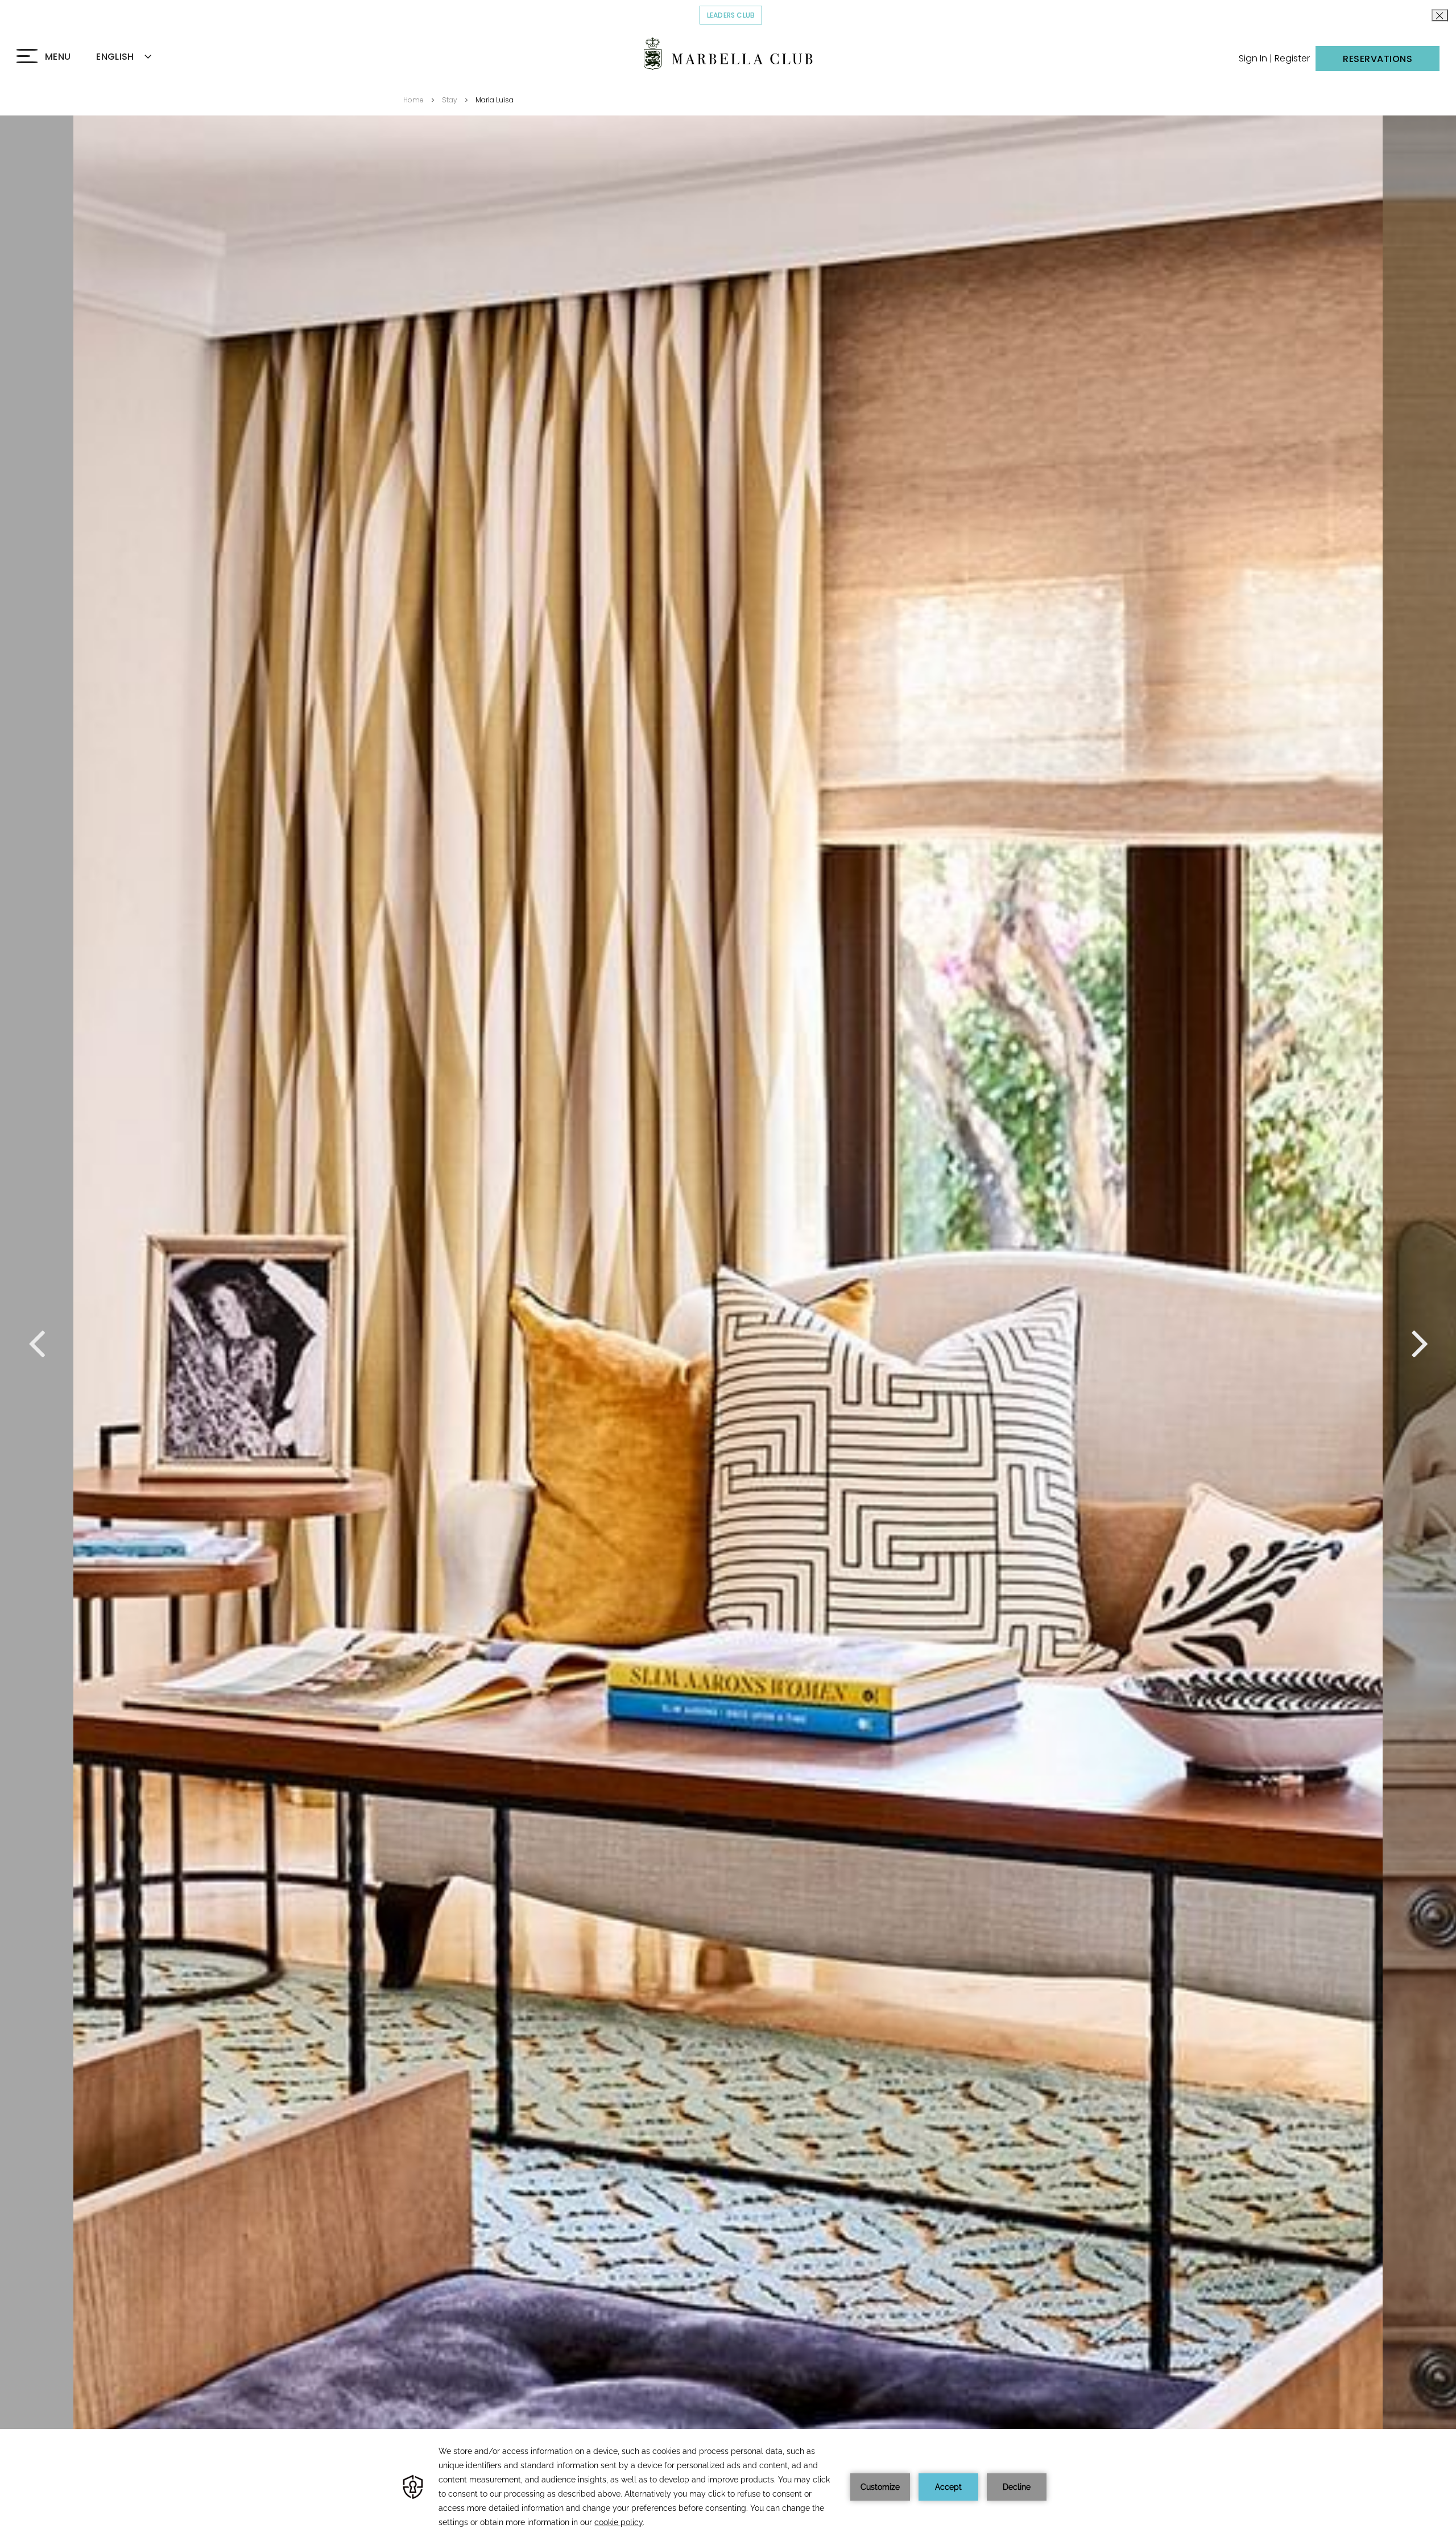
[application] (728, 2487)
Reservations (1378, 59)
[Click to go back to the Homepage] (728, 54)
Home (413, 100)
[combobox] (137, 57)
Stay (450, 100)
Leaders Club (735, 15)
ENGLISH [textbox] (115, 57)
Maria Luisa (495, 100)
